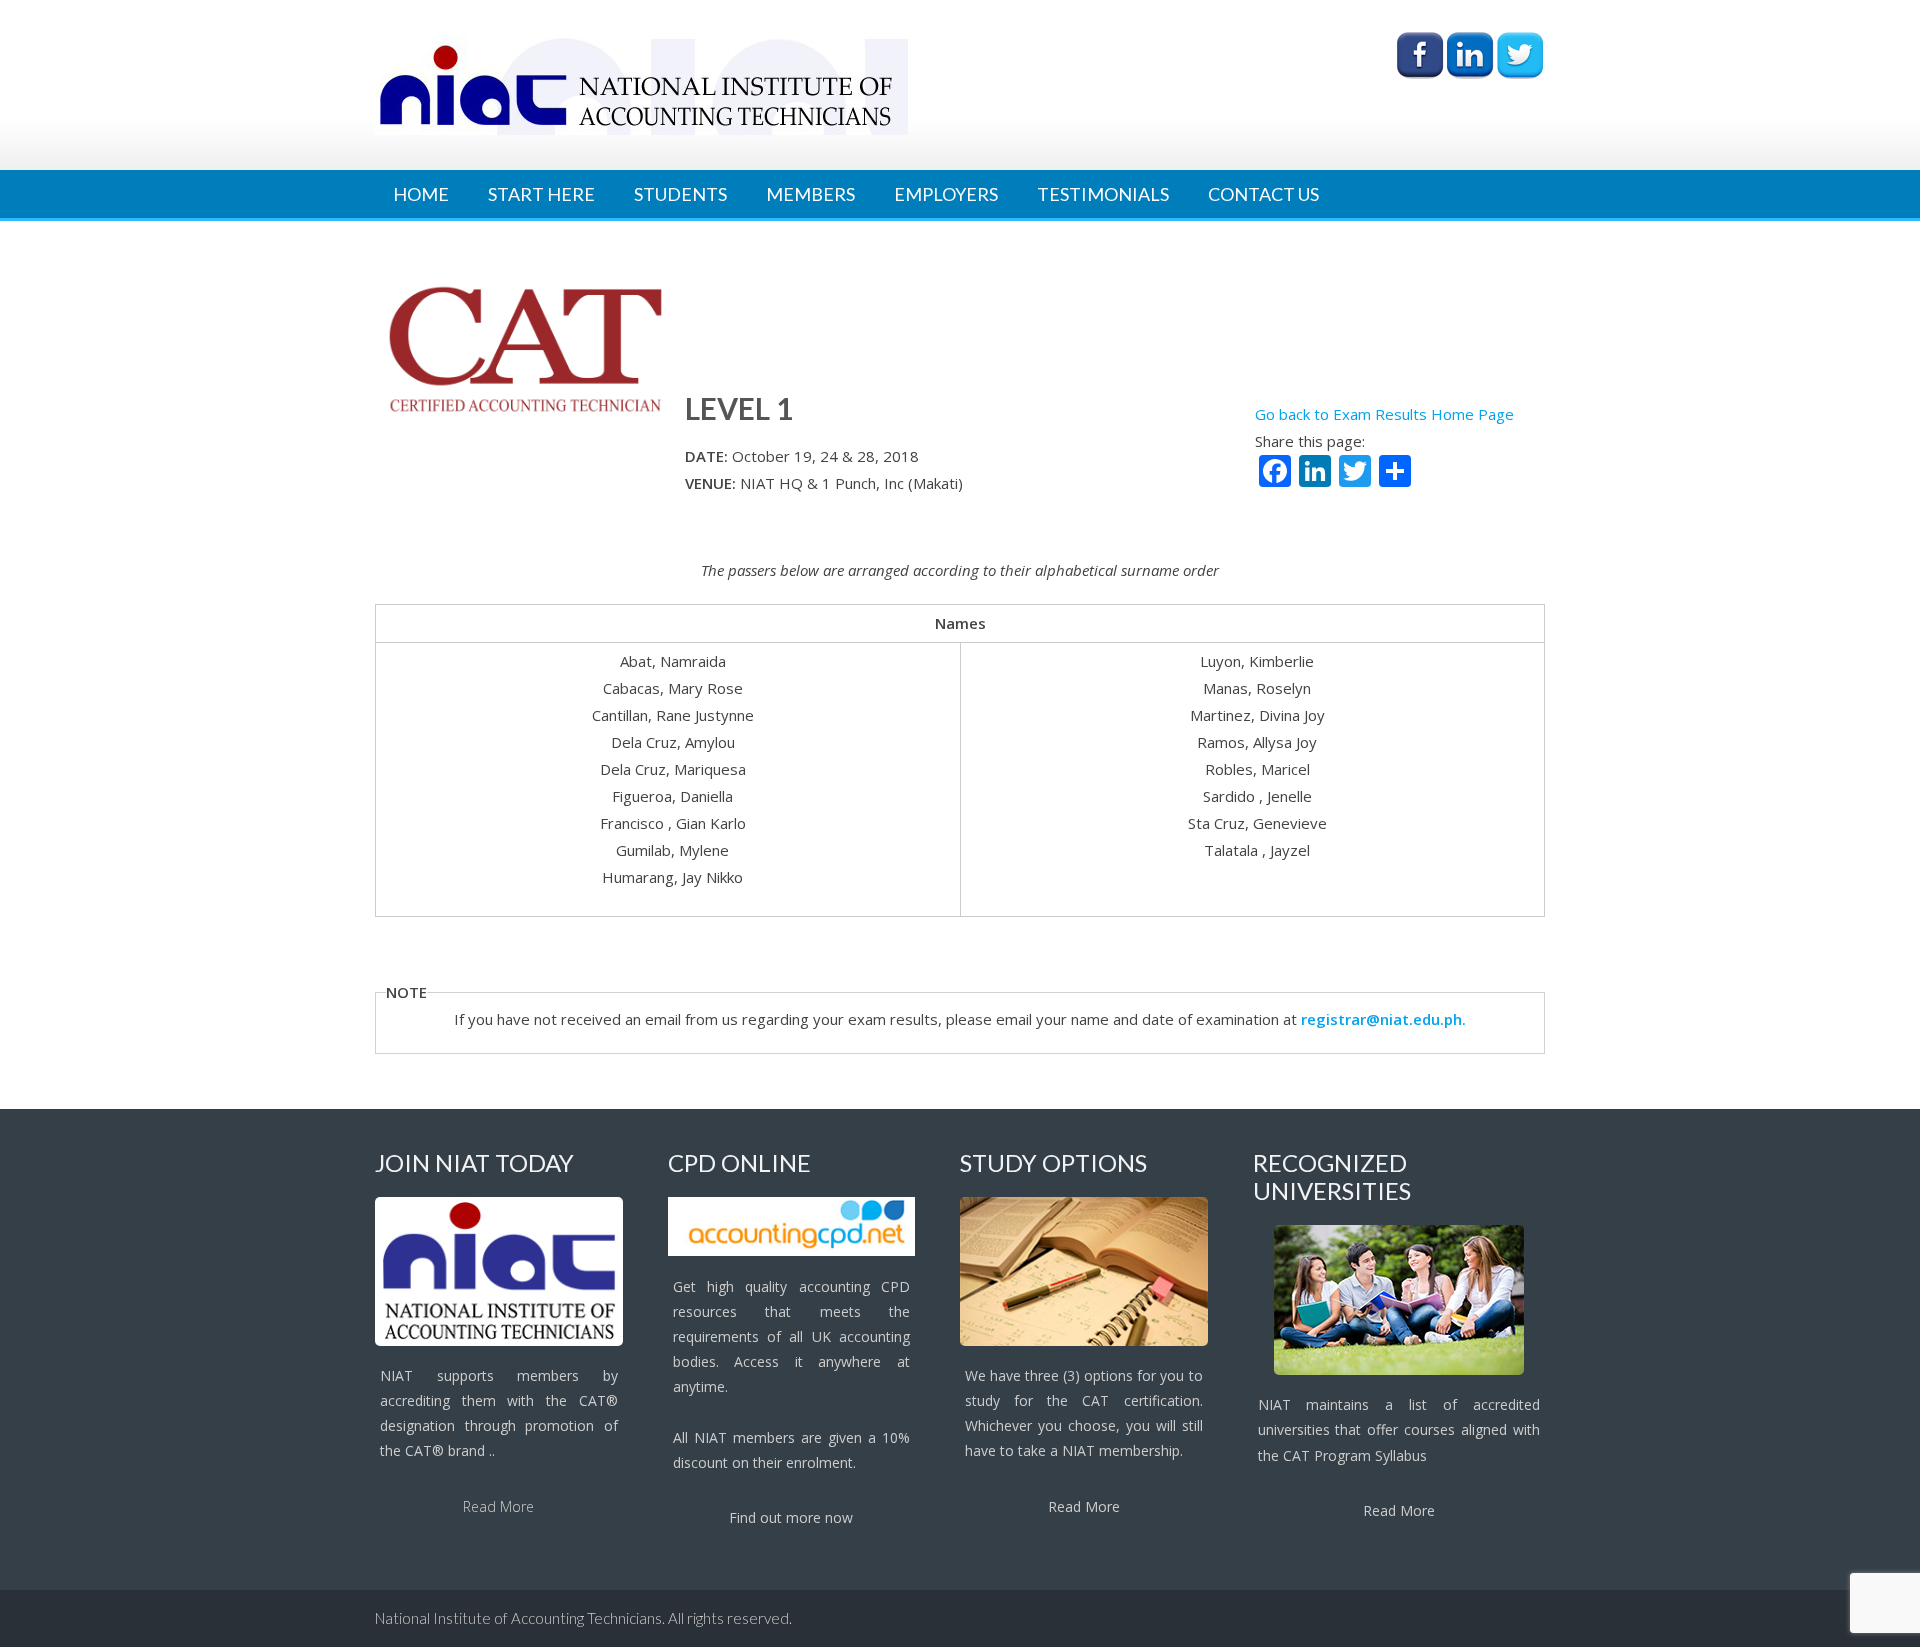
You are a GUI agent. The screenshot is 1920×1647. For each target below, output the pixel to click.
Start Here (541, 194)
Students (680, 194)
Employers (946, 194)
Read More (498, 1506)
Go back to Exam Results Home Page (1384, 414)
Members (810, 194)
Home (421, 194)
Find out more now (791, 1517)
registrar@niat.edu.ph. (1383, 1019)
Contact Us (1263, 194)
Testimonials (1103, 194)
